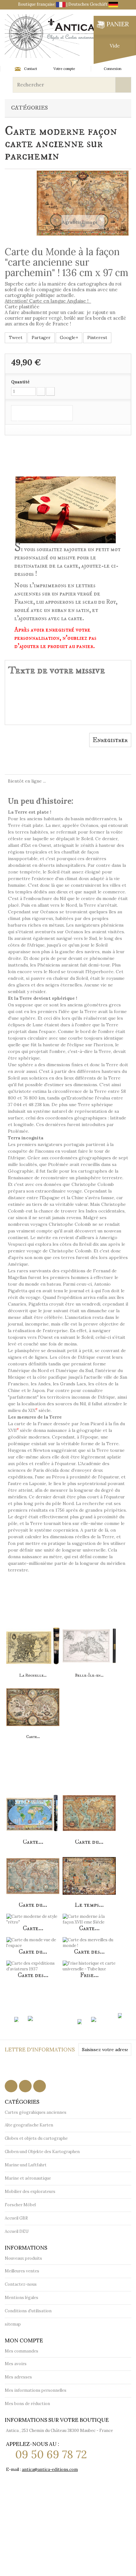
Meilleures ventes (22, 2271)
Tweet (16, 337)
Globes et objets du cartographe (36, 2138)
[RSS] (25, 2086)
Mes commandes (22, 2351)
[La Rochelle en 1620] (33, 1642)
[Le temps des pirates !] (89, 1872)
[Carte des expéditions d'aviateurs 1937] (33, 1962)
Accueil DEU (17, 2231)
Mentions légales (22, 2298)
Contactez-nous (21, 2284)
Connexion (113, 69)
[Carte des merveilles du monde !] (89, 1939)
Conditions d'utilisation (28, 2311)
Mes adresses (18, 2377)
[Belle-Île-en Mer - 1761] (89, 1642)
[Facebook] (11, 2086)
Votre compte (64, 69)
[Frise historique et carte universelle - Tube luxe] (89, 1962)
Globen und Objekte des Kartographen (42, 2152)
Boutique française (37, 4)
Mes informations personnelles (36, 2390)
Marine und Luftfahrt (26, 2165)
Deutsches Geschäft (88, 4)
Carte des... (89, 1952)
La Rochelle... (33, 1675)
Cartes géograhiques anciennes (36, 2112)
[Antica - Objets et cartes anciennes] (51, 36)
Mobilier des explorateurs (30, 2192)
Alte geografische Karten (29, 2125)
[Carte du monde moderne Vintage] (33, 1872)
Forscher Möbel (20, 2205)
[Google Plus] (40, 2086)
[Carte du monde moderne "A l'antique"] (89, 1809)
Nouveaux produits (23, 2258)
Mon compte (24, 2340)
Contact (31, 69)
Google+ (69, 337)
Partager (41, 337)
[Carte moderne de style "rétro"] (33, 1915)
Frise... (89, 1975)
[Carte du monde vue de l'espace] (33, 1939)
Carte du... (89, 1842)
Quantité (20, 382)
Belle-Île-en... (89, 1675)
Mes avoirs (16, 2364)
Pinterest (97, 337)
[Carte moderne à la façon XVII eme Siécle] (33, 1703)
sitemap (13, 2324)
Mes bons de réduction (27, 2404)
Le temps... (89, 1905)
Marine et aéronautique (28, 2178)
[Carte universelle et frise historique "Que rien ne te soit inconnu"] (33, 1809)
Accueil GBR (16, 2218)
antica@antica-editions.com (50, 2469)
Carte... (33, 1737)
